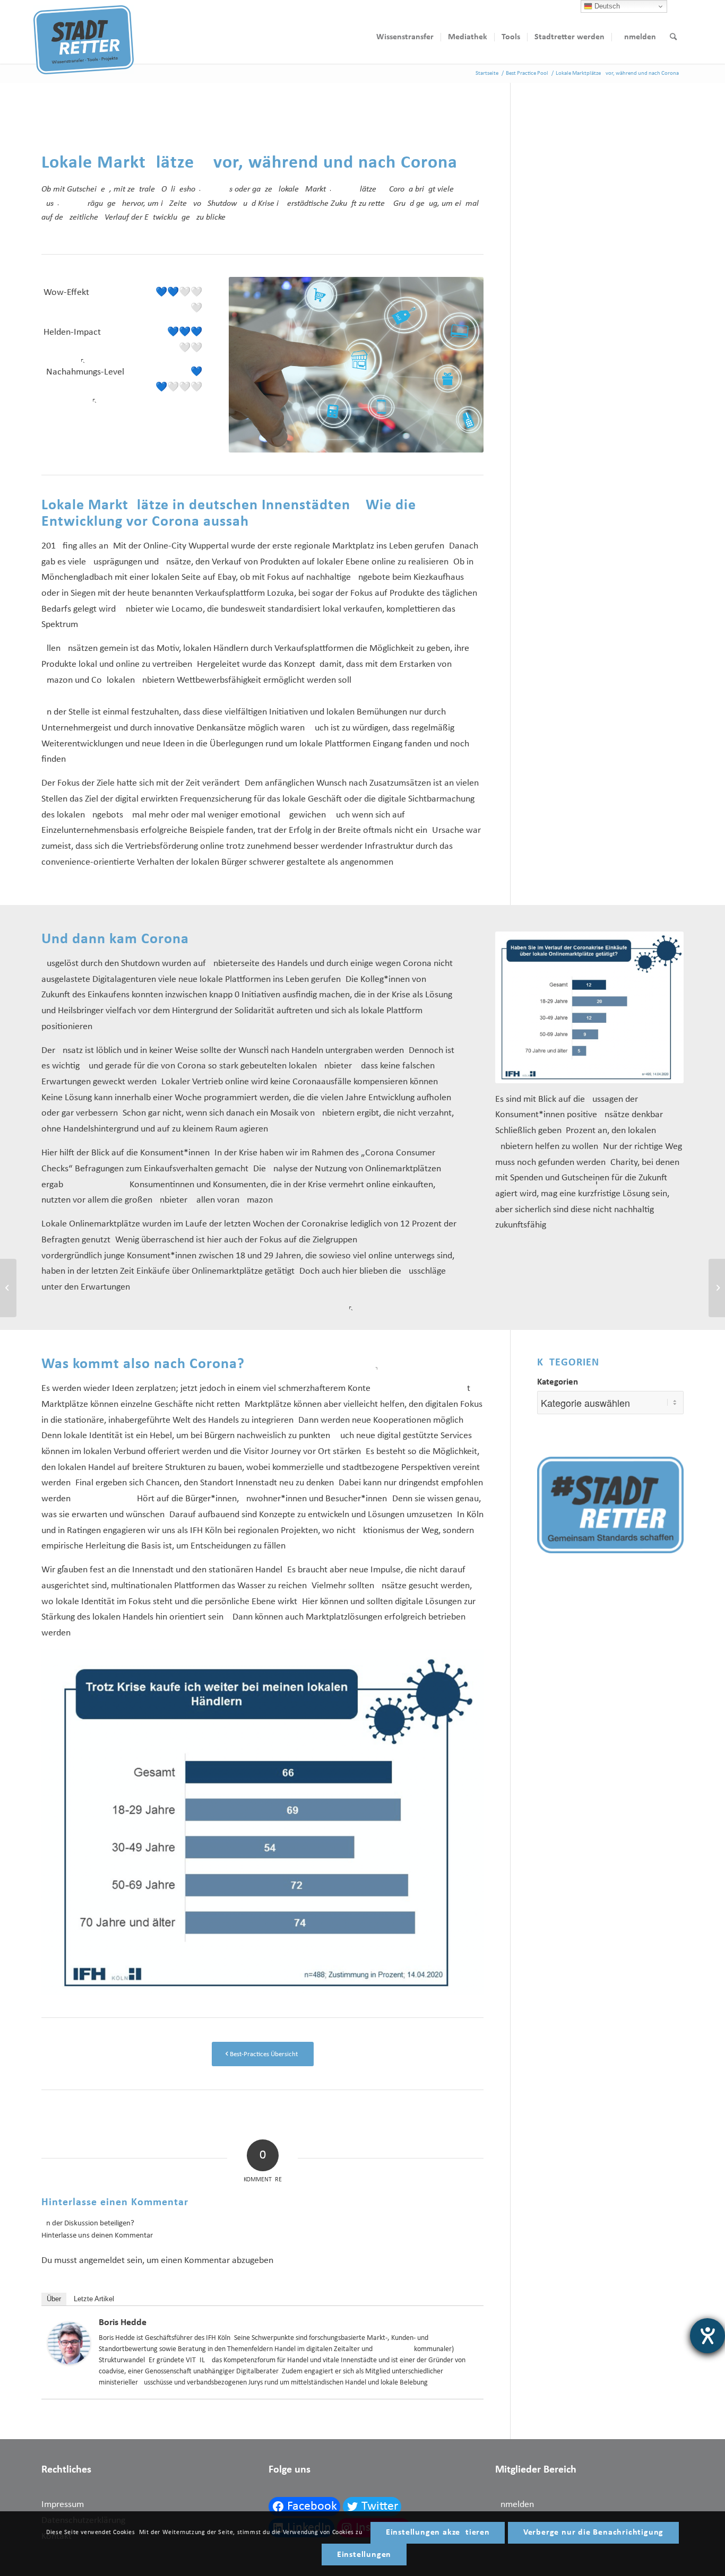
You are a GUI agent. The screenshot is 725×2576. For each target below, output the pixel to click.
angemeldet (102, 2261)
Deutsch (606, 6)
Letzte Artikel (94, 2299)
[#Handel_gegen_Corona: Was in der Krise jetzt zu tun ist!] (8, 1288)
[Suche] (673, 37)
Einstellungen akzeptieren (438, 2533)
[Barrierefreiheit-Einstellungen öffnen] (707, 2336)
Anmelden (515, 2505)
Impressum (63, 2505)
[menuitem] (405, 37)
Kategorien (558, 1382)
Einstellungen (364, 2555)
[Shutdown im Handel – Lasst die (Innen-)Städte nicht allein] (717, 1288)
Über (54, 2299)
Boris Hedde (123, 2323)
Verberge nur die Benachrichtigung (593, 2533)
